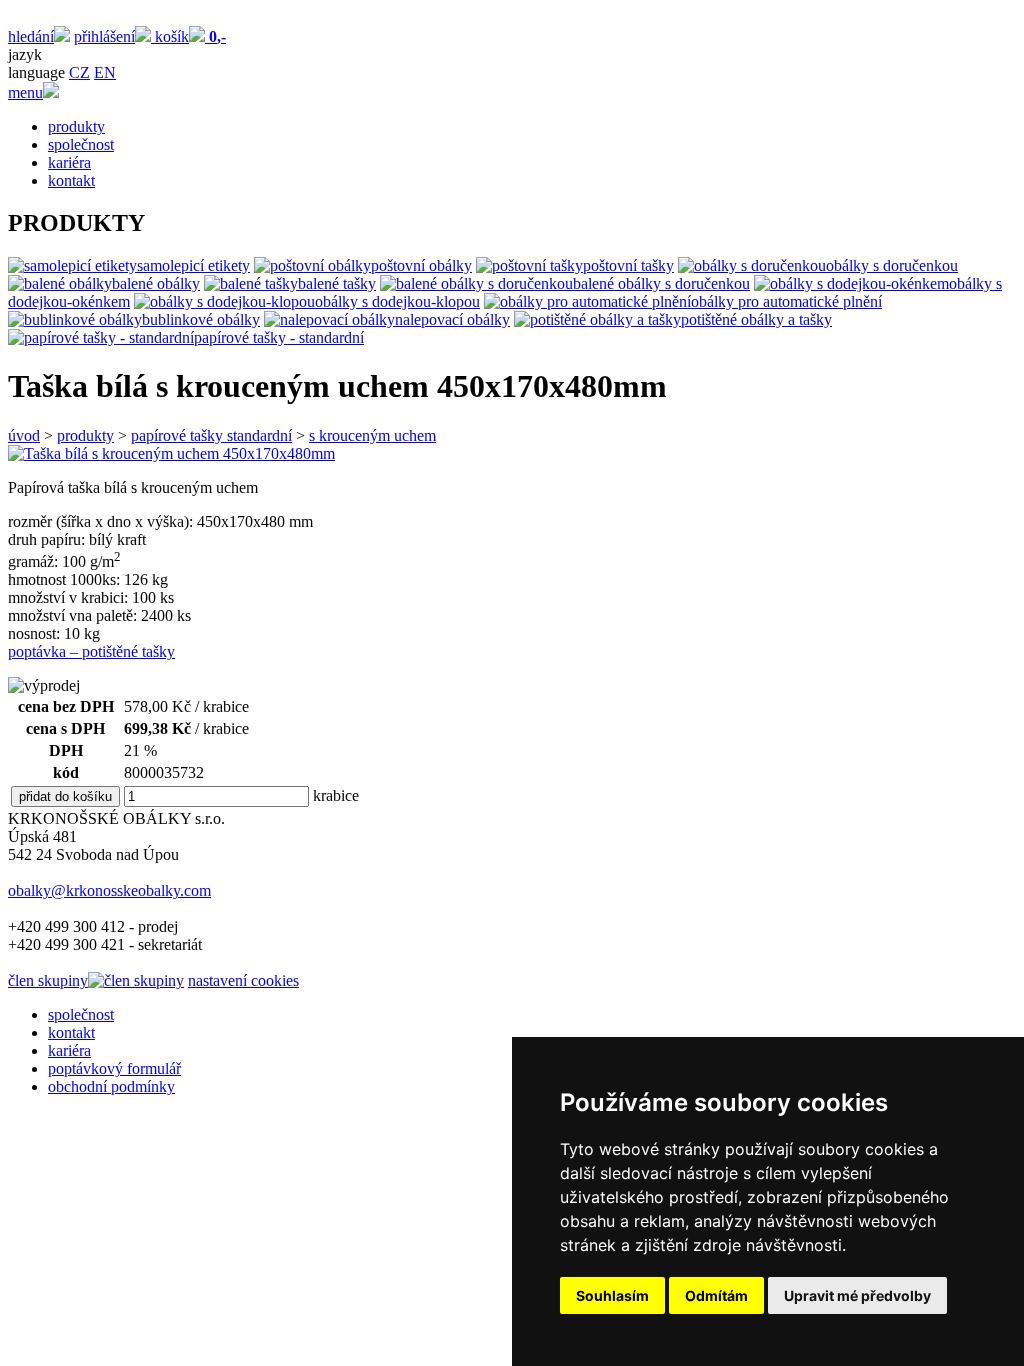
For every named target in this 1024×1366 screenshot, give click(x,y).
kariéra (69, 162)
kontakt (71, 180)
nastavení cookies (243, 980)
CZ (79, 72)
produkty (76, 126)
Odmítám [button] (716, 1295)
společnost (81, 144)
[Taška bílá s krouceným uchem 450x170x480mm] (171, 453)
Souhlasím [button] (612, 1295)
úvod (24, 435)
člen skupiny (48, 980)
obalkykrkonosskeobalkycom (109, 890)
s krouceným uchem (372, 435)
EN (105, 72)
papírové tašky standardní (211, 435)
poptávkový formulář (114, 1068)
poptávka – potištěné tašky (91, 651)
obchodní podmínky (111, 1086)
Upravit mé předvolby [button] (857, 1295)
